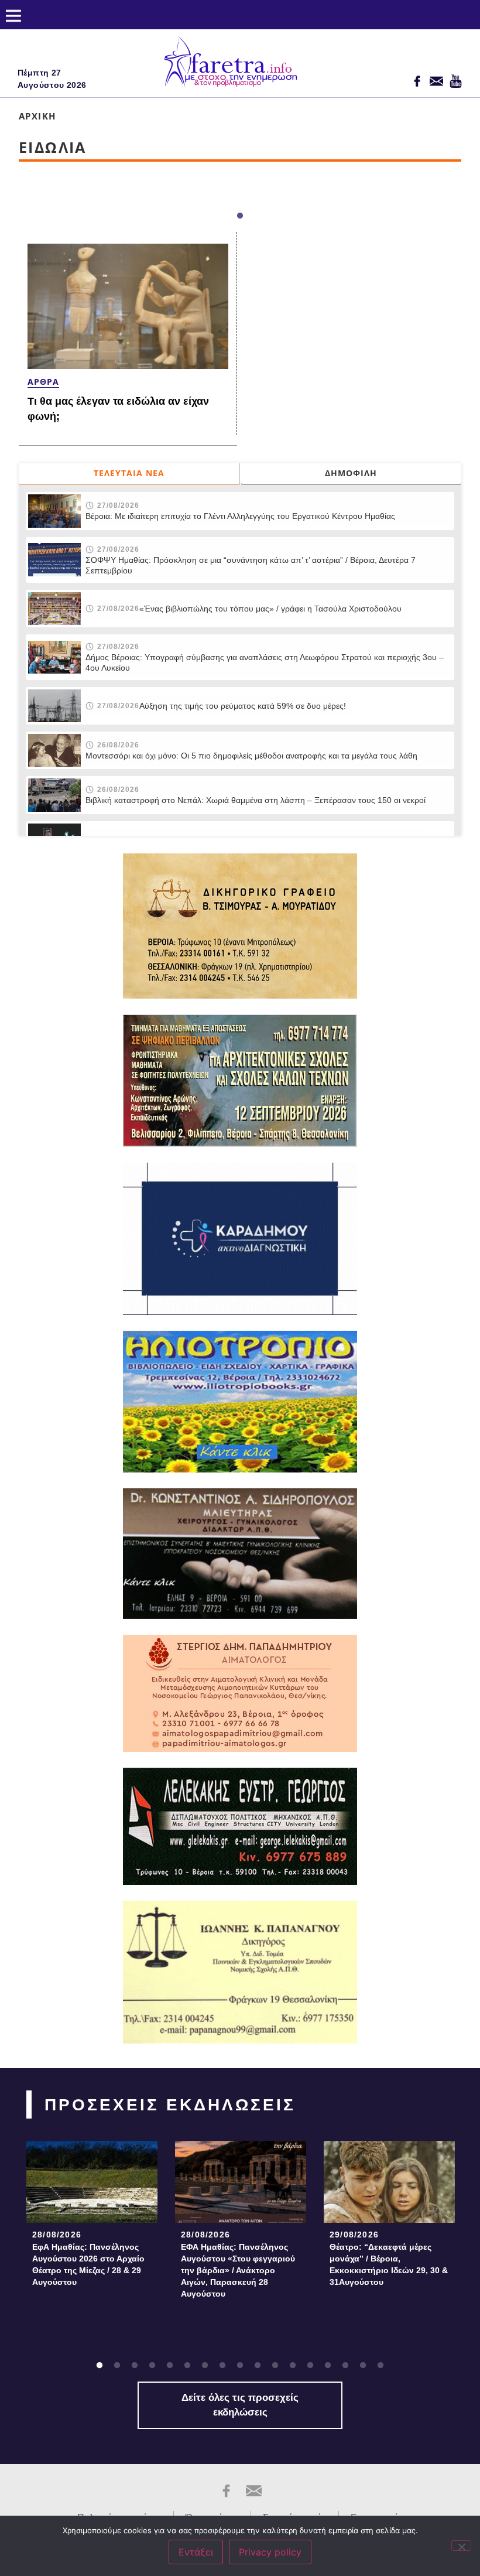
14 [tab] (328, 2366)
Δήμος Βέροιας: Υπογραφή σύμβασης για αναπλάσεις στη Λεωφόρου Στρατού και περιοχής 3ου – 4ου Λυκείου (265, 662)
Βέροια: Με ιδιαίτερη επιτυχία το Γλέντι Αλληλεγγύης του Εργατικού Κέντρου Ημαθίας (240, 516)
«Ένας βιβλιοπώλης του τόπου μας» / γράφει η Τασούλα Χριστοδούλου (270, 609)
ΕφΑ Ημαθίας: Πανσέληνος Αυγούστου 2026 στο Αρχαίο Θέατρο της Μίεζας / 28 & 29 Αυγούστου (88, 2264)
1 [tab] (240, 216)
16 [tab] (363, 2366)
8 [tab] (222, 2366)
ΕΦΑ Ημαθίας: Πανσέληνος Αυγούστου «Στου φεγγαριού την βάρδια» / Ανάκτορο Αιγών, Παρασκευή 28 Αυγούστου (238, 2270)
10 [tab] (258, 2366)
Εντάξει (196, 2552)
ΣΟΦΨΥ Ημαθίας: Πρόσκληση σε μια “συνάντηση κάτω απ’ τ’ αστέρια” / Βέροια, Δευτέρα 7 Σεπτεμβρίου (251, 565)
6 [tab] (187, 2366)
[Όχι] (461, 2546)
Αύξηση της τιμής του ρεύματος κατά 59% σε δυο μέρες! (243, 706)
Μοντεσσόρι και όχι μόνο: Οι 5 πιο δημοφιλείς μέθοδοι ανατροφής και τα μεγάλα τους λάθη (251, 756)
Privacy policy (270, 2552)
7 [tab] (205, 2366)
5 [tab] (170, 2366)
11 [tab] (275, 2366)
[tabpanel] (92, 2217)
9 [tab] (240, 2366)
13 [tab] (310, 2366)
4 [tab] (152, 2366)
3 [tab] (135, 2366)
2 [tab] (117, 2366)
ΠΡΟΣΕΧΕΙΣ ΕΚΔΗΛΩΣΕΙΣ (170, 2105)
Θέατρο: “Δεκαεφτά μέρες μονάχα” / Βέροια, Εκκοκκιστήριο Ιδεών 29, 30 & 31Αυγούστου (389, 2264)
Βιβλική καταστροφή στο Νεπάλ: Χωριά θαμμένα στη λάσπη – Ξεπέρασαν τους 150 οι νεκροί (256, 800)
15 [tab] (345, 2366)
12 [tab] (293, 2366)
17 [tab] (380, 2366)
